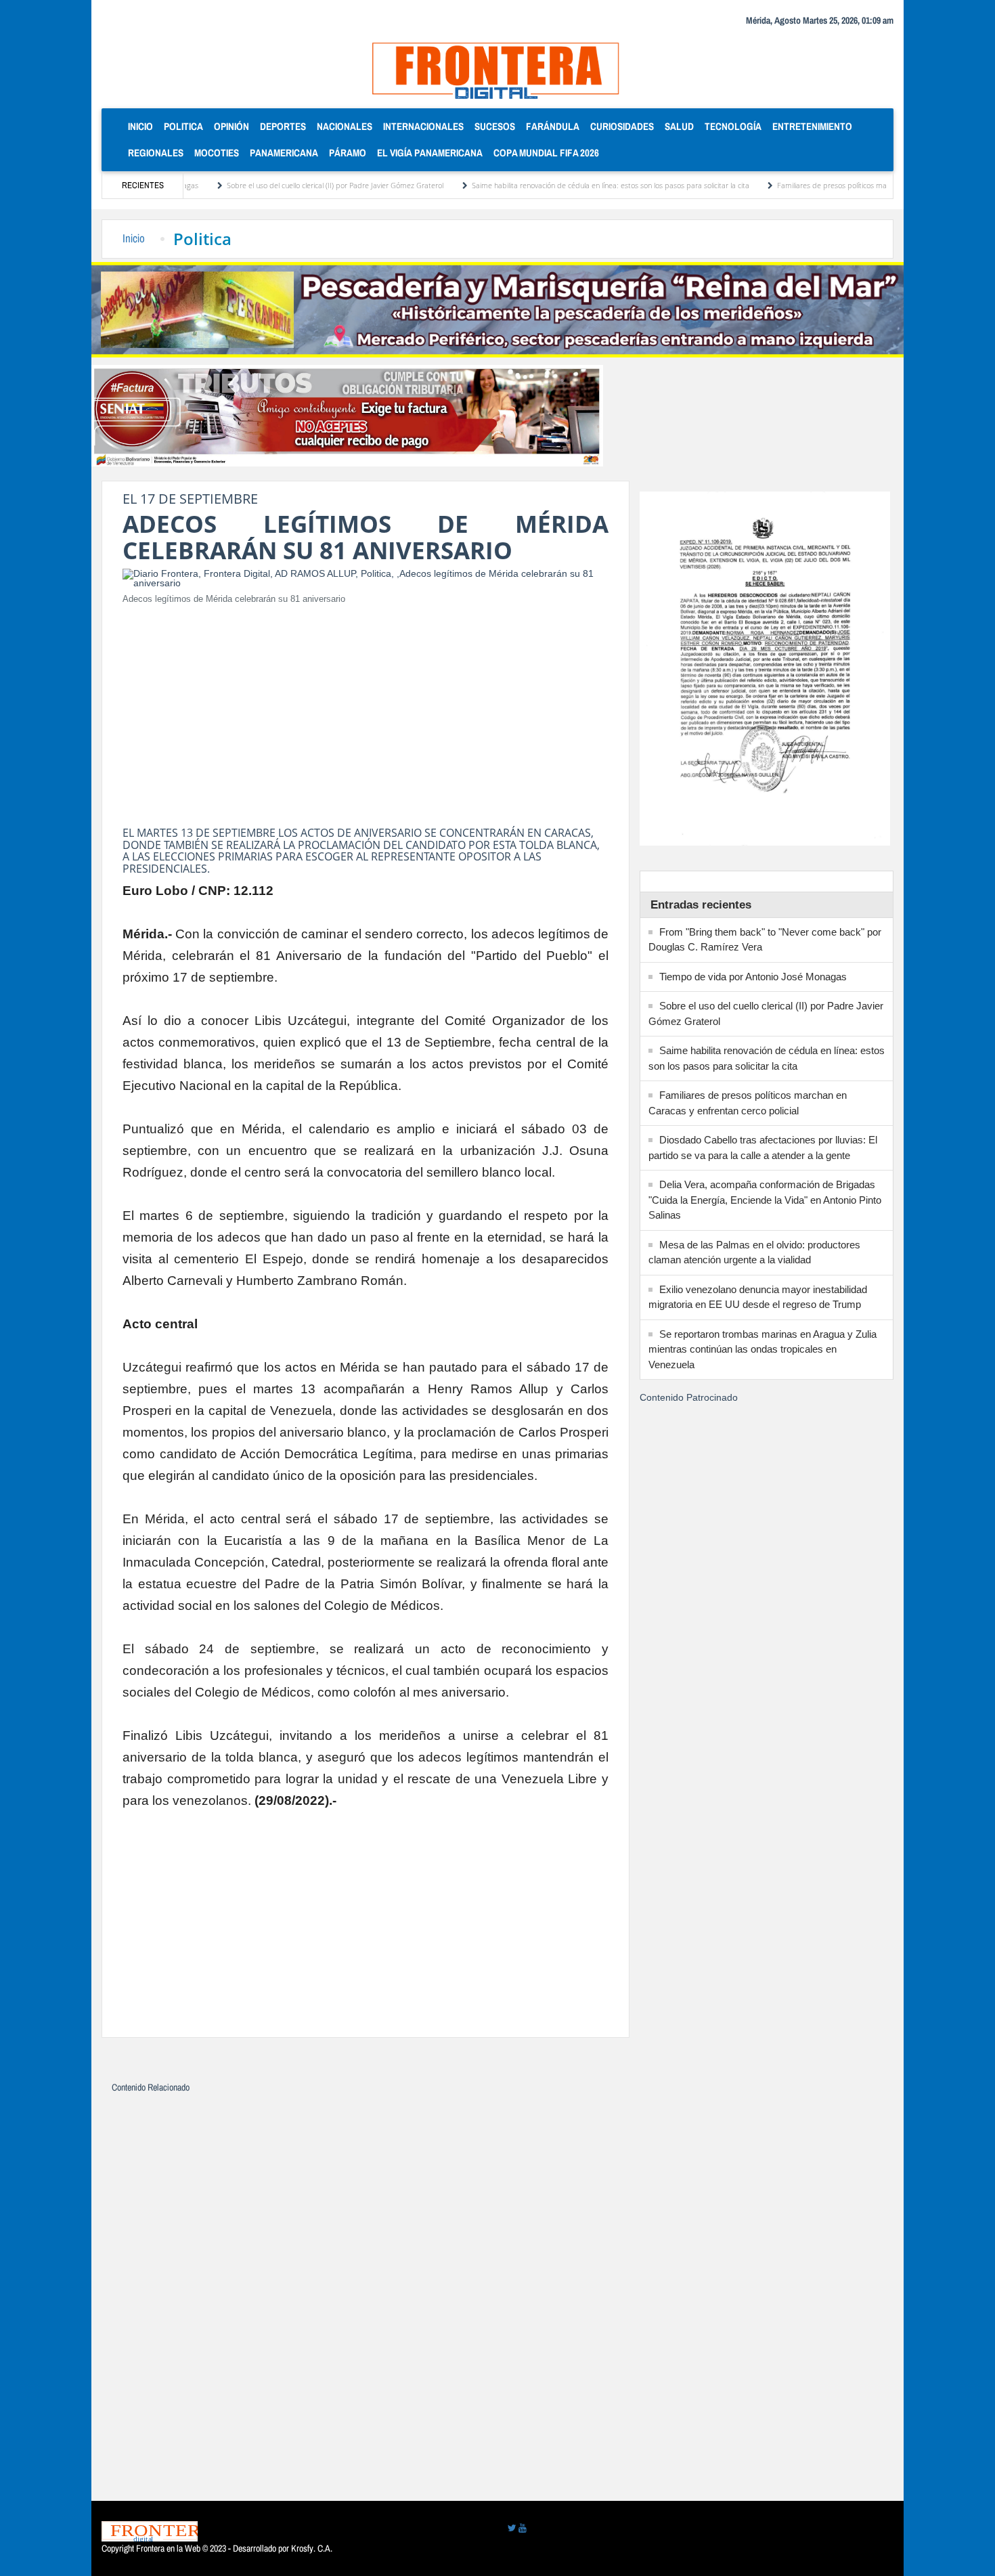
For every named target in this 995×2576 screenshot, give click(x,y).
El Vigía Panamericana (430, 153)
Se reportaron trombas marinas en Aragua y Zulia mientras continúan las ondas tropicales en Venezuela (762, 1349)
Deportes (283, 126)
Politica (183, 126)
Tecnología (733, 126)
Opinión (231, 126)
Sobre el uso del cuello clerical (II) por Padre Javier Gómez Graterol (271, 185)
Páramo (348, 153)
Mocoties (217, 153)
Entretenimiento (812, 126)
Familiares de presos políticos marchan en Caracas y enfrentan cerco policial (839, 185)
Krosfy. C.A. (312, 2548)
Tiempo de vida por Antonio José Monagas (753, 977)
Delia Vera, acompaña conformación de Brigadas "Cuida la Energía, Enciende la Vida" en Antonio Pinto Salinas (765, 1200)
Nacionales (345, 126)
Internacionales (423, 126)
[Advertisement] (366, 712)
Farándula (553, 126)
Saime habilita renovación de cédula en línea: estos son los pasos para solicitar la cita (547, 185)
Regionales (156, 153)
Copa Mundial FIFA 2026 (546, 153)
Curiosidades (622, 126)
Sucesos (495, 126)
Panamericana (284, 153)
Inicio (143, 126)
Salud (679, 126)
